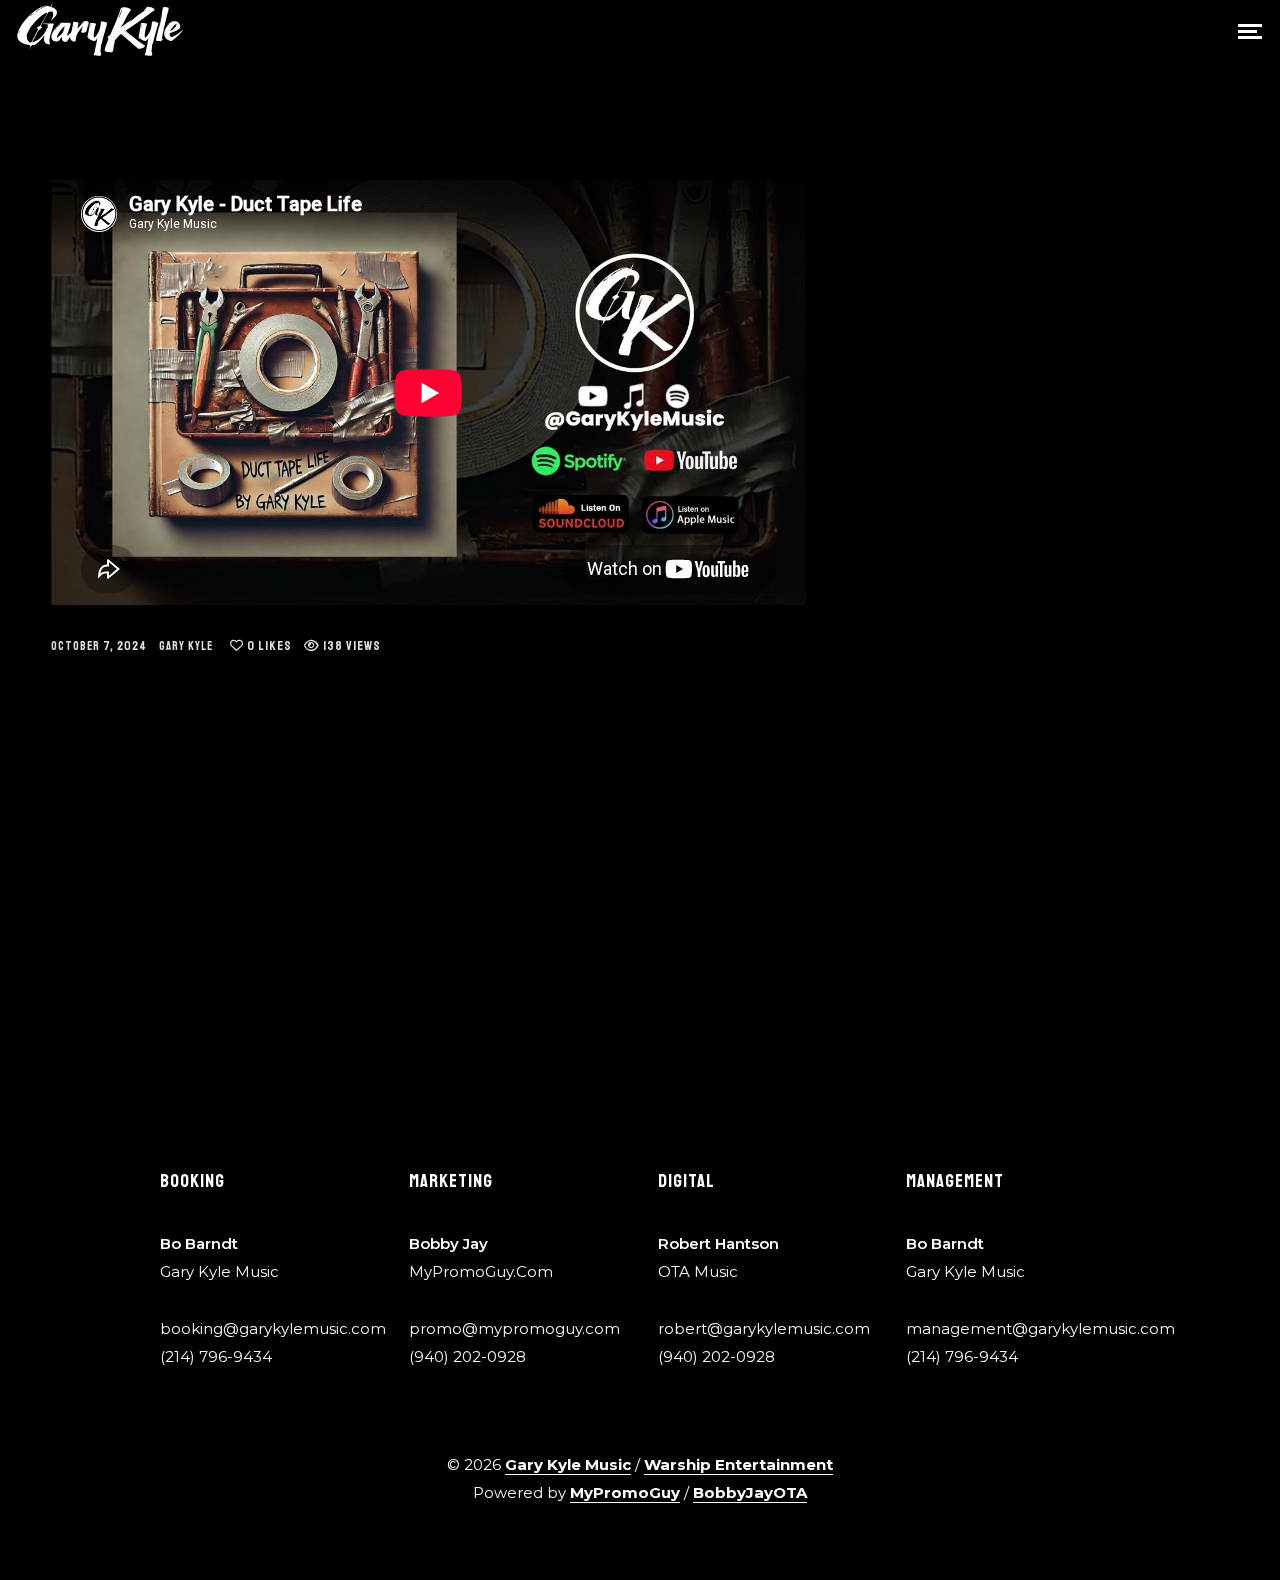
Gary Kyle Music (568, 1464)
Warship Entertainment (738, 1464)
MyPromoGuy (625, 1492)
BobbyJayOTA (750, 1492)
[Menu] (1250, 30)
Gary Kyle (186, 646)
